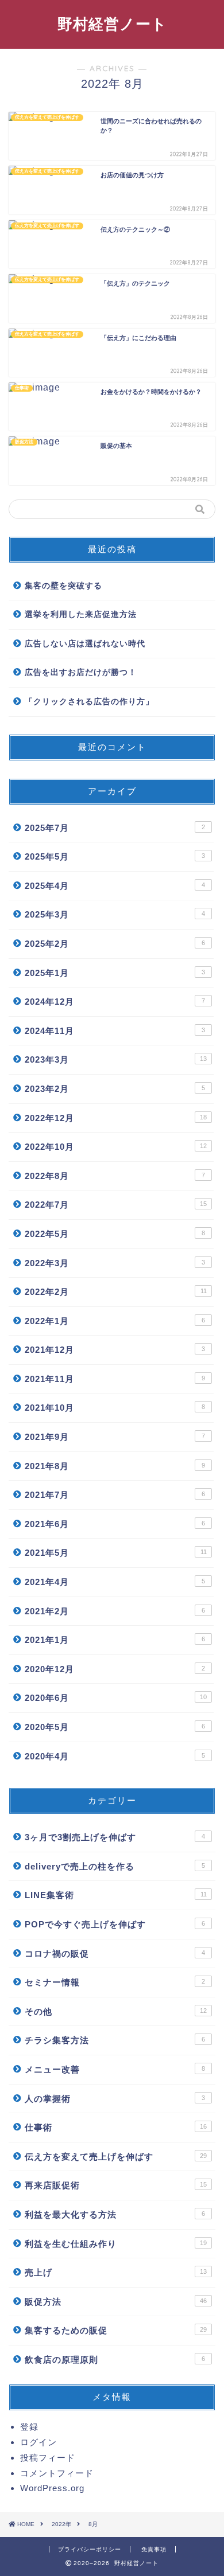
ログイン (38, 2442)
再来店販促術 (116, 2185)
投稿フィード (48, 2458)
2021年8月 (115, 1466)
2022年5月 (115, 1234)
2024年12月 (115, 1002)
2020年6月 (116, 1698)
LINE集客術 (116, 1895)
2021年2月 (115, 1611)
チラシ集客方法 (115, 2040)
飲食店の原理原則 (115, 2360)
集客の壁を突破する (63, 586)
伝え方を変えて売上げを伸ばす (116, 2157)
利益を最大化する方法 (115, 2214)
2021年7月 (115, 1495)
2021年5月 (116, 1553)
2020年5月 (115, 1727)
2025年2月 (115, 944)
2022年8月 (115, 1176)
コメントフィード (57, 2473)
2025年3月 (115, 914)
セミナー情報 (115, 1982)
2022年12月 (116, 1118)
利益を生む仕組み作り (116, 2244)
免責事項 (154, 2549)
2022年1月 (115, 1321)
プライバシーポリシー (90, 2549)
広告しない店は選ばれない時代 (85, 644)
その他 (116, 2011)
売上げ (116, 2272)
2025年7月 (115, 828)
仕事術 (116, 2127)
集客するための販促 (116, 2330)
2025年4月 (115, 886)
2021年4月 (115, 1582)
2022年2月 (116, 1292)
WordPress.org (52, 2488)
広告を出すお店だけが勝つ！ (81, 672)
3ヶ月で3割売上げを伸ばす (115, 1837)
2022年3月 (115, 1263)
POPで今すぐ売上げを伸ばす (115, 1924)
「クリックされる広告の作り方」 (89, 702)
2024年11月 (115, 1031)
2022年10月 (116, 1147)
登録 (29, 2427)
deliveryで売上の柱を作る (115, 1866)
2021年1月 (115, 1640)
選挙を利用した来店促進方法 (81, 614)
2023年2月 (115, 1089)
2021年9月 (115, 1437)
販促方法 (116, 2302)
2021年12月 (115, 1350)
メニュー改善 (115, 2069)
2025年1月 (115, 973)
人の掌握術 (115, 2099)
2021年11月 (115, 1379)
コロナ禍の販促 (115, 1954)
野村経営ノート (112, 24)
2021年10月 (115, 1408)
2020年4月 (115, 1756)
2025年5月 (115, 856)
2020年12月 (115, 1669)
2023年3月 (116, 1059)
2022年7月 (116, 1205)
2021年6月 (115, 1524)
